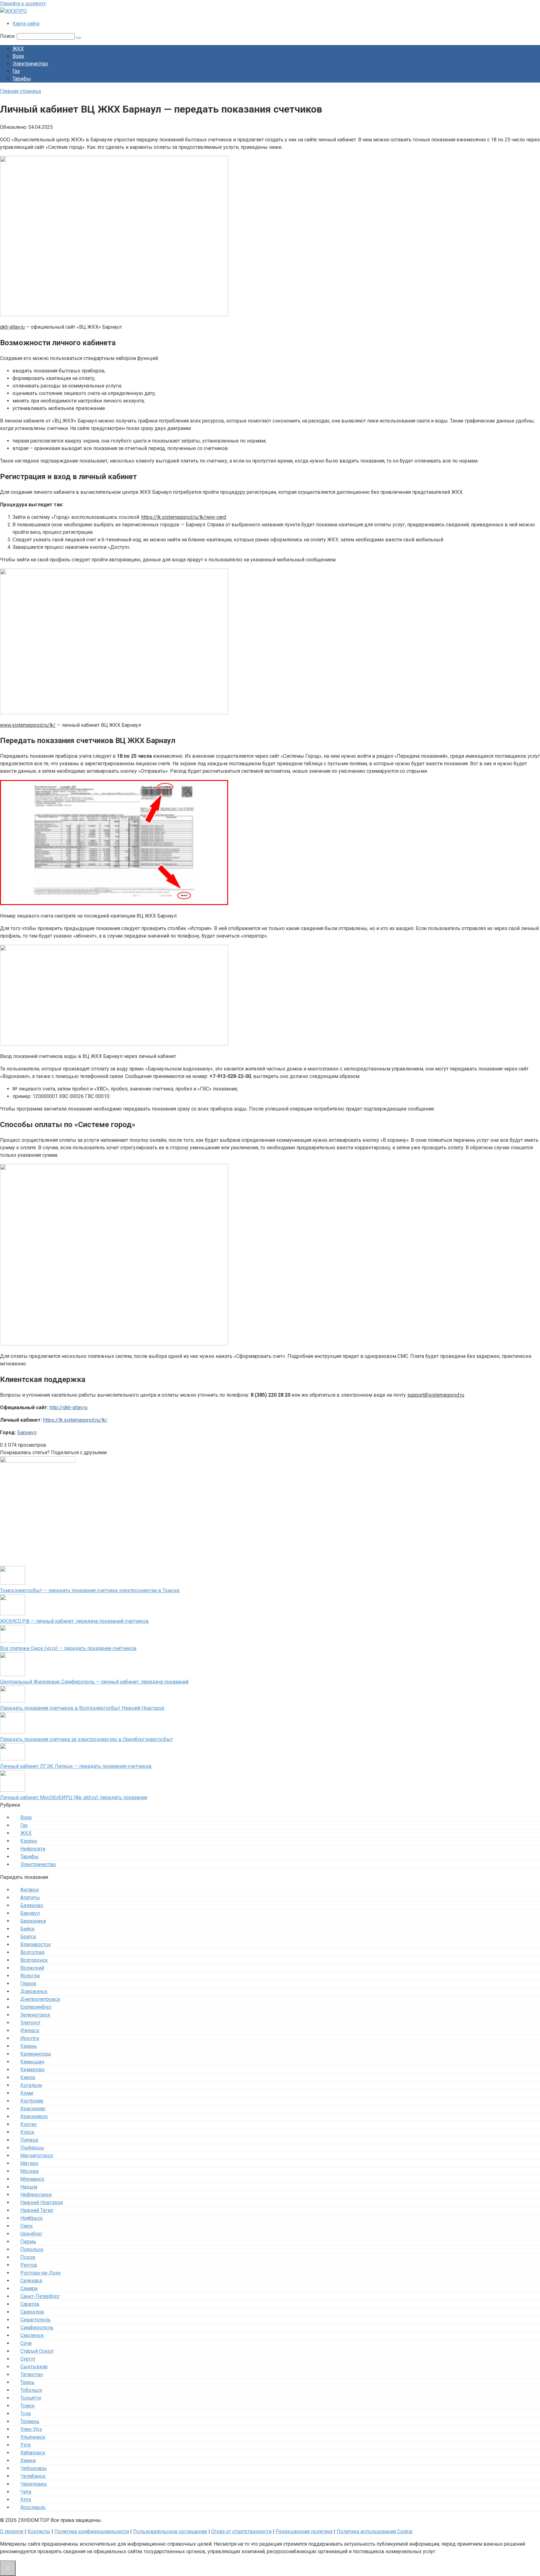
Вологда (30, 1976)
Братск (28, 1937)
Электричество (30, 64)
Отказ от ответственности (241, 2531)
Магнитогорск (37, 2156)
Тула (25, 2414)
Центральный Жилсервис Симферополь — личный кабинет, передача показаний (94, 1682)
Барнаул (27, 1432)
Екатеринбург (36, 2007)
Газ (16, 71)
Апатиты (30, 1898)
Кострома (32, 2101)
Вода (18, 56)
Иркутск (30, 2038)
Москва (29, 2171)
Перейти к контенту (23, 4)
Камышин (32, 2062)
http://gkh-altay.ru (69, 1407)
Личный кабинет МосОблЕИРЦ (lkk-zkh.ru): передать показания (74, 1797)
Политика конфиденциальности (92, 2531)
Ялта (26, 2500)
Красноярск (34, 2116)
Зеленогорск (35, 2015)
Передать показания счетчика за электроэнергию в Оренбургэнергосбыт (86, 1739)
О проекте (12, 2531)
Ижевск (30, 2030)
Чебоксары (34, 2468)
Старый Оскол (37, 2351)
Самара (29, 2288)
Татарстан (32, 2374)
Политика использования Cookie (375, 2531)
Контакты (39, 2531)
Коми (27, 2093)
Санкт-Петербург (40, 2296)
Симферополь (37, 2328)
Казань (29, 2046)
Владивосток (36, 1944)
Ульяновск (33, 2437)
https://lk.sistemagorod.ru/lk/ (75, 1420)
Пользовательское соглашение (170, 2531)
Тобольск (31, 2390)
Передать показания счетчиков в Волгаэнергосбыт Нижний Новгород (82, 1708)
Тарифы (22, 79)
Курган (28, 2124)
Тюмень (30, 2421)
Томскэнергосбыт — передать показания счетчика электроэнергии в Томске (90, 1590)
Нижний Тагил (37, 2210)
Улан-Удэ (31, 2429)
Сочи (26, 2343)
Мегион (29, 2163)
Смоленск (32, 2335)
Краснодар (33, 2109)
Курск (27, 2132)
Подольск (32, 2249)
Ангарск (30, 1890)
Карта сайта (26, 24)
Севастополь (35, 2320)
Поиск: (8, 36)
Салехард (31, 2281)
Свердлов (32, 2312)
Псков (28, 2257)
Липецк (29, 2140)
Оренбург (31, 2234)
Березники (33, 1921)
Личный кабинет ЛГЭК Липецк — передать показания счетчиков (76, 1766)
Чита (26, 2492)
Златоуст (30, 2023)
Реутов (29, 2265)
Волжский (32, 1968)
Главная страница (20, 91)
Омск (27, 2226)
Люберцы (32, 2148)
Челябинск (33, 2476)
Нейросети (33, 1849)
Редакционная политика (304, 2531)
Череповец (34, 2484)
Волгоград (32, 1952)
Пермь (28, 2242)
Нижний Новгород (42, 2202)
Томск (27, 2406)
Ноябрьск (32, 2218)
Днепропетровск (40, 1999)
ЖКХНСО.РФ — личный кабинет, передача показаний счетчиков (74, 1621)
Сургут (28, 2359)
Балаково (32, 1905)
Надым (29, 2187)
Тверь (27, 2382)
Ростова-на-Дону (41, 2273)
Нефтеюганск (36, 2195)
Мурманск (32, 2179)
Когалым (31, 2085)
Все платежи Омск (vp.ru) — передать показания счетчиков (68, 1648)
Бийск (27, 1929)
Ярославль (33, 2507)
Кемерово (32, 2070)
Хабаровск (33, 2453)
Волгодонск (34, 1960)
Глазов (28, 1984)
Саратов (30, 2304)
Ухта (25, 2445)
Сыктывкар (34, 2367)
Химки (28, 2460)
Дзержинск (34, 1991)
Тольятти (31, 2398)
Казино (29, 1841)
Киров (28, 2077)
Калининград (36, 2054)
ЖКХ (18, 49)
